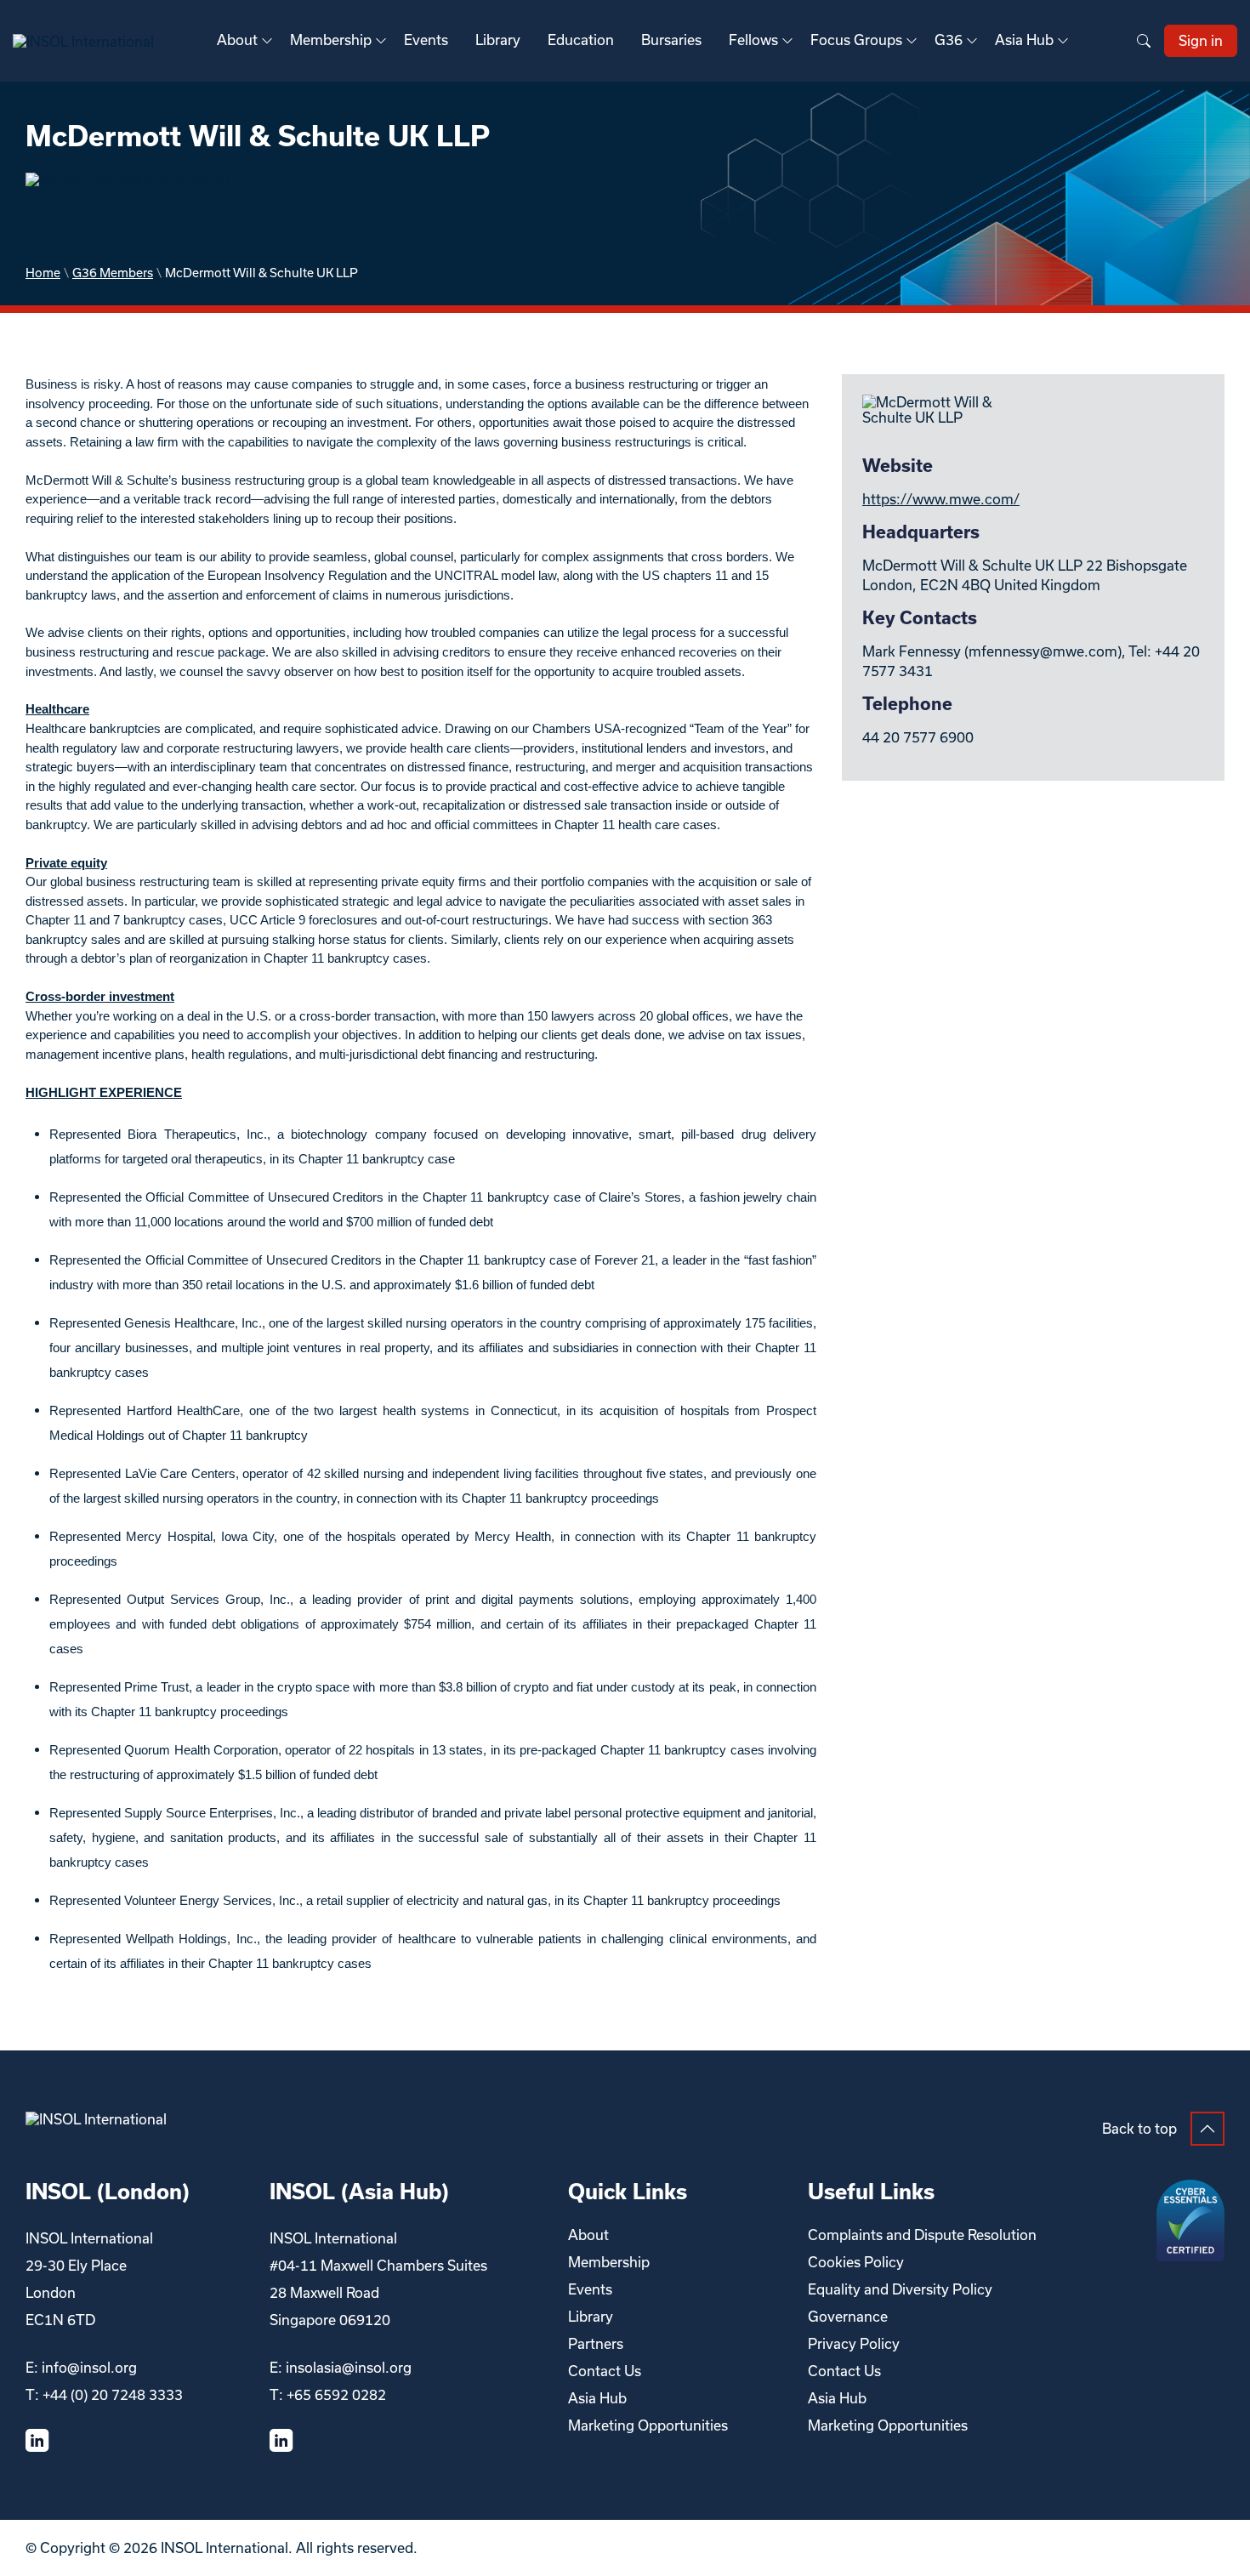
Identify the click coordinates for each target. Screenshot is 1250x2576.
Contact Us (605, 2371)
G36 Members (113, 273)
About (237, 40)
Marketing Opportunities (648, 2425)
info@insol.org (89, 2368)
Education (581, 40)
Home (43, 273)
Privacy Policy (854, 2344)
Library (498, 40)
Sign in (1201, 41)
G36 (949, 40)
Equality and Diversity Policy (900, 2289)
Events (426, 40)
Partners (596, 2344)
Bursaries (671, 40)
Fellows (753, 40)
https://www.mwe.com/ (941, 499)
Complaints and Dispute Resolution (922, 2235)
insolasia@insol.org (349, 2368)
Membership (331, 40)
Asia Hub (1024, 40)
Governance (848, 2317)
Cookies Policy (856, 2262)
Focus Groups (856, 40)
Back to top (1139, 2129)
